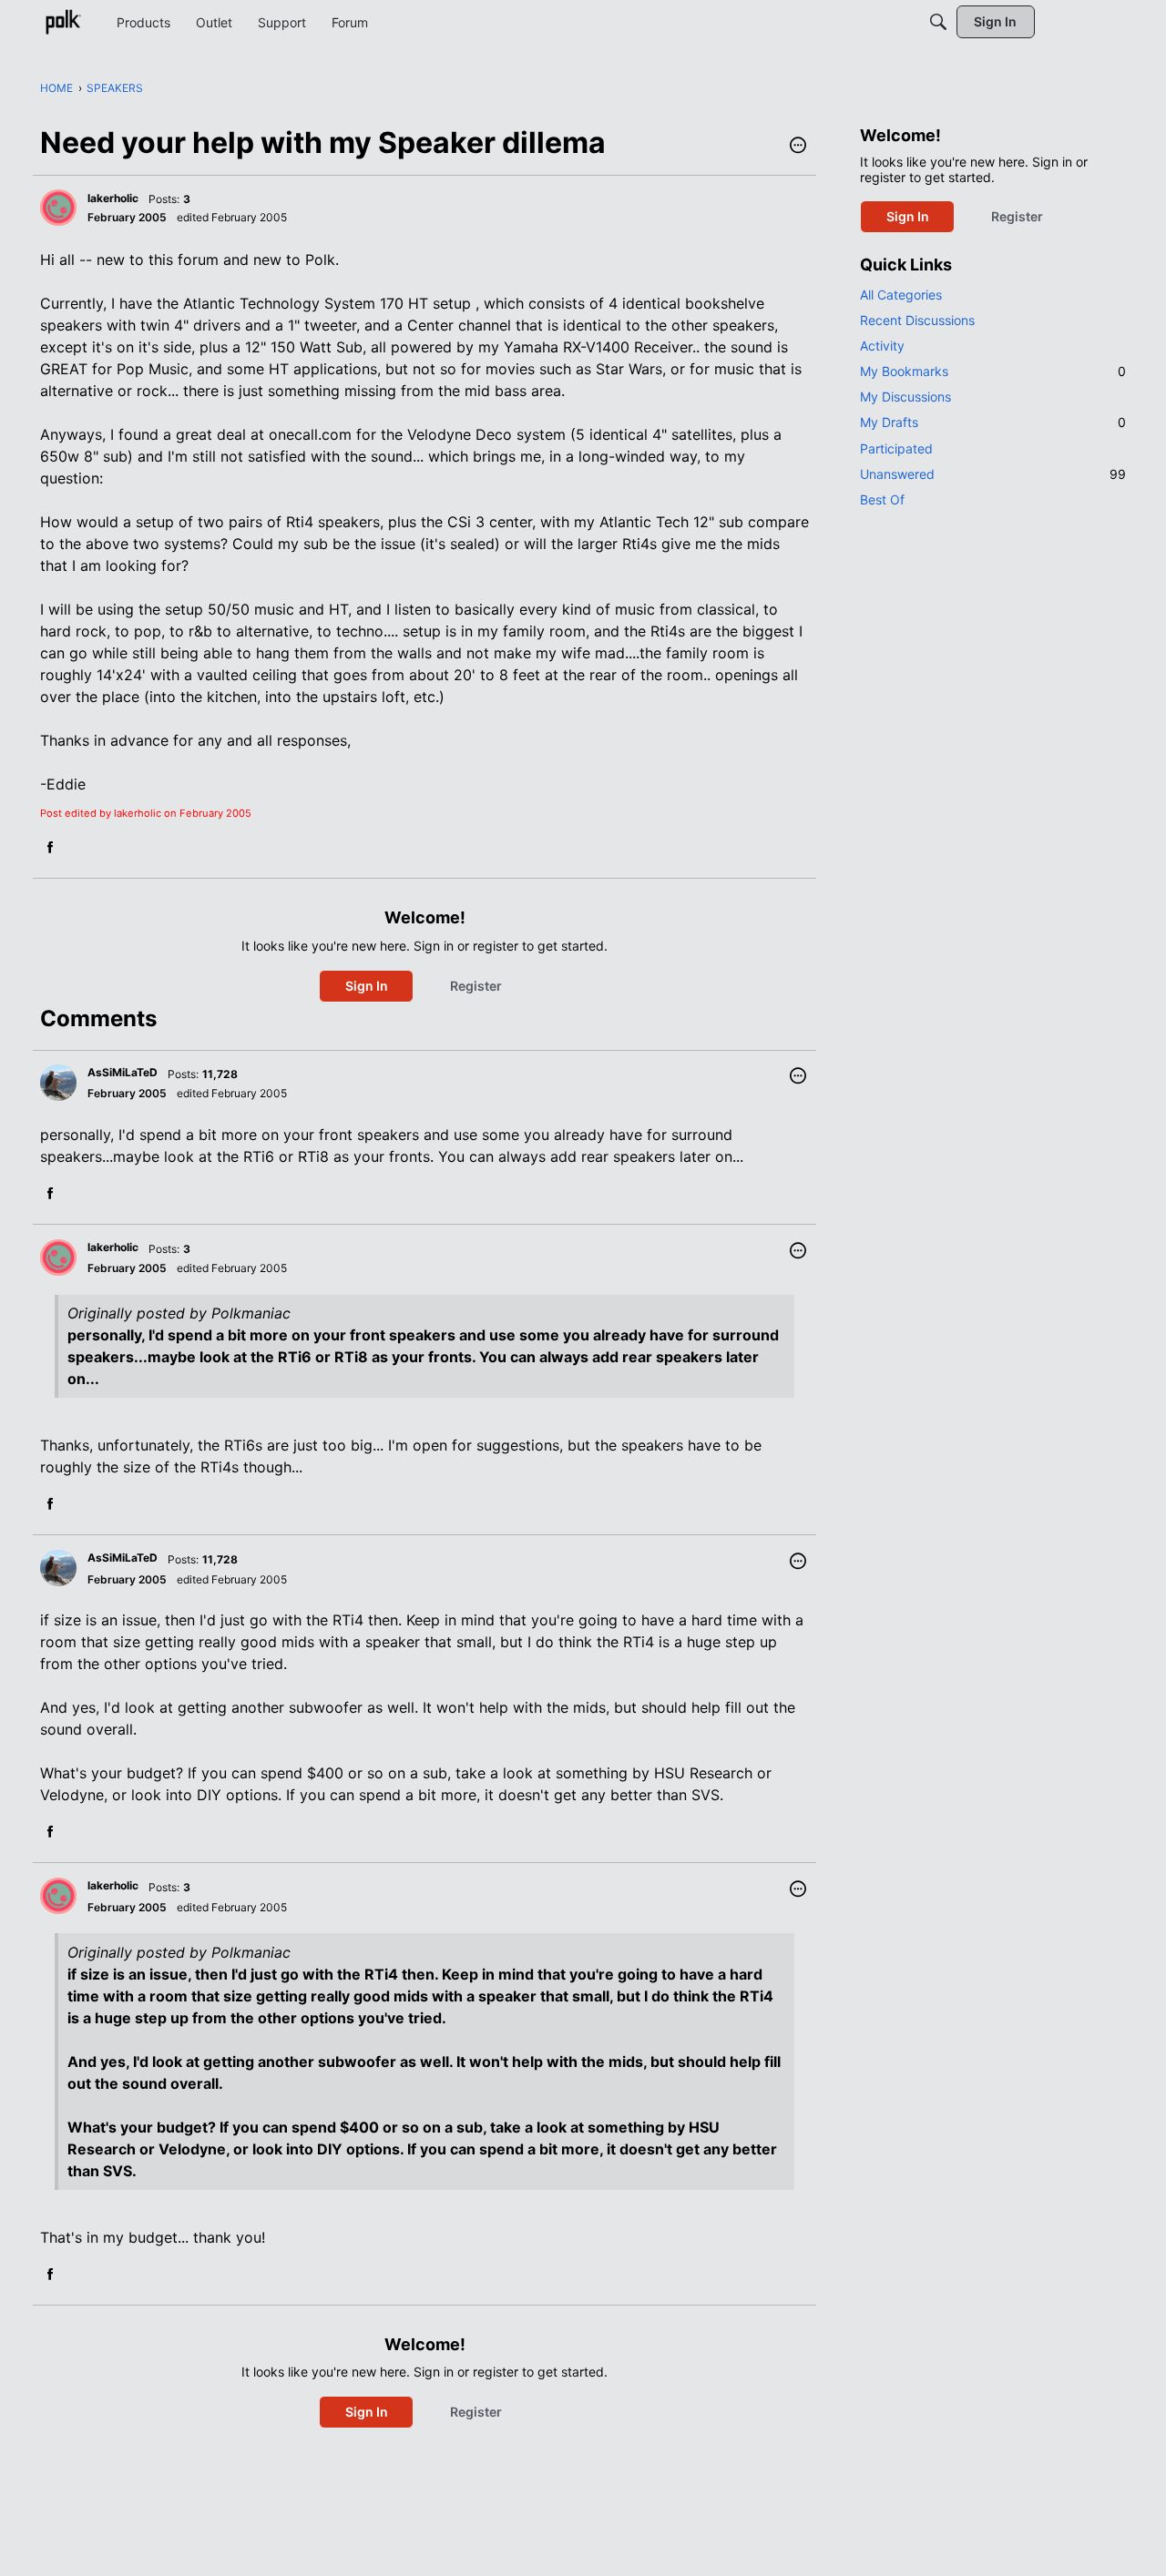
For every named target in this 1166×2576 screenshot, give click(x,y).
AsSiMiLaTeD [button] (123, 1072)
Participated (896, 448)
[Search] (938, 22)
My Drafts (993, 422)
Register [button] (476, 986)
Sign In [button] (367, 986)
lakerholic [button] (113, 198)
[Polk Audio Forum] (63, 22)
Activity (882, 346)
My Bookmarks (993, 371)
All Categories (901, 295)
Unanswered (993, 474)
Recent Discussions (917, 320)
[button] (798, 147)
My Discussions (905, 397)
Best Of (882, 499)
